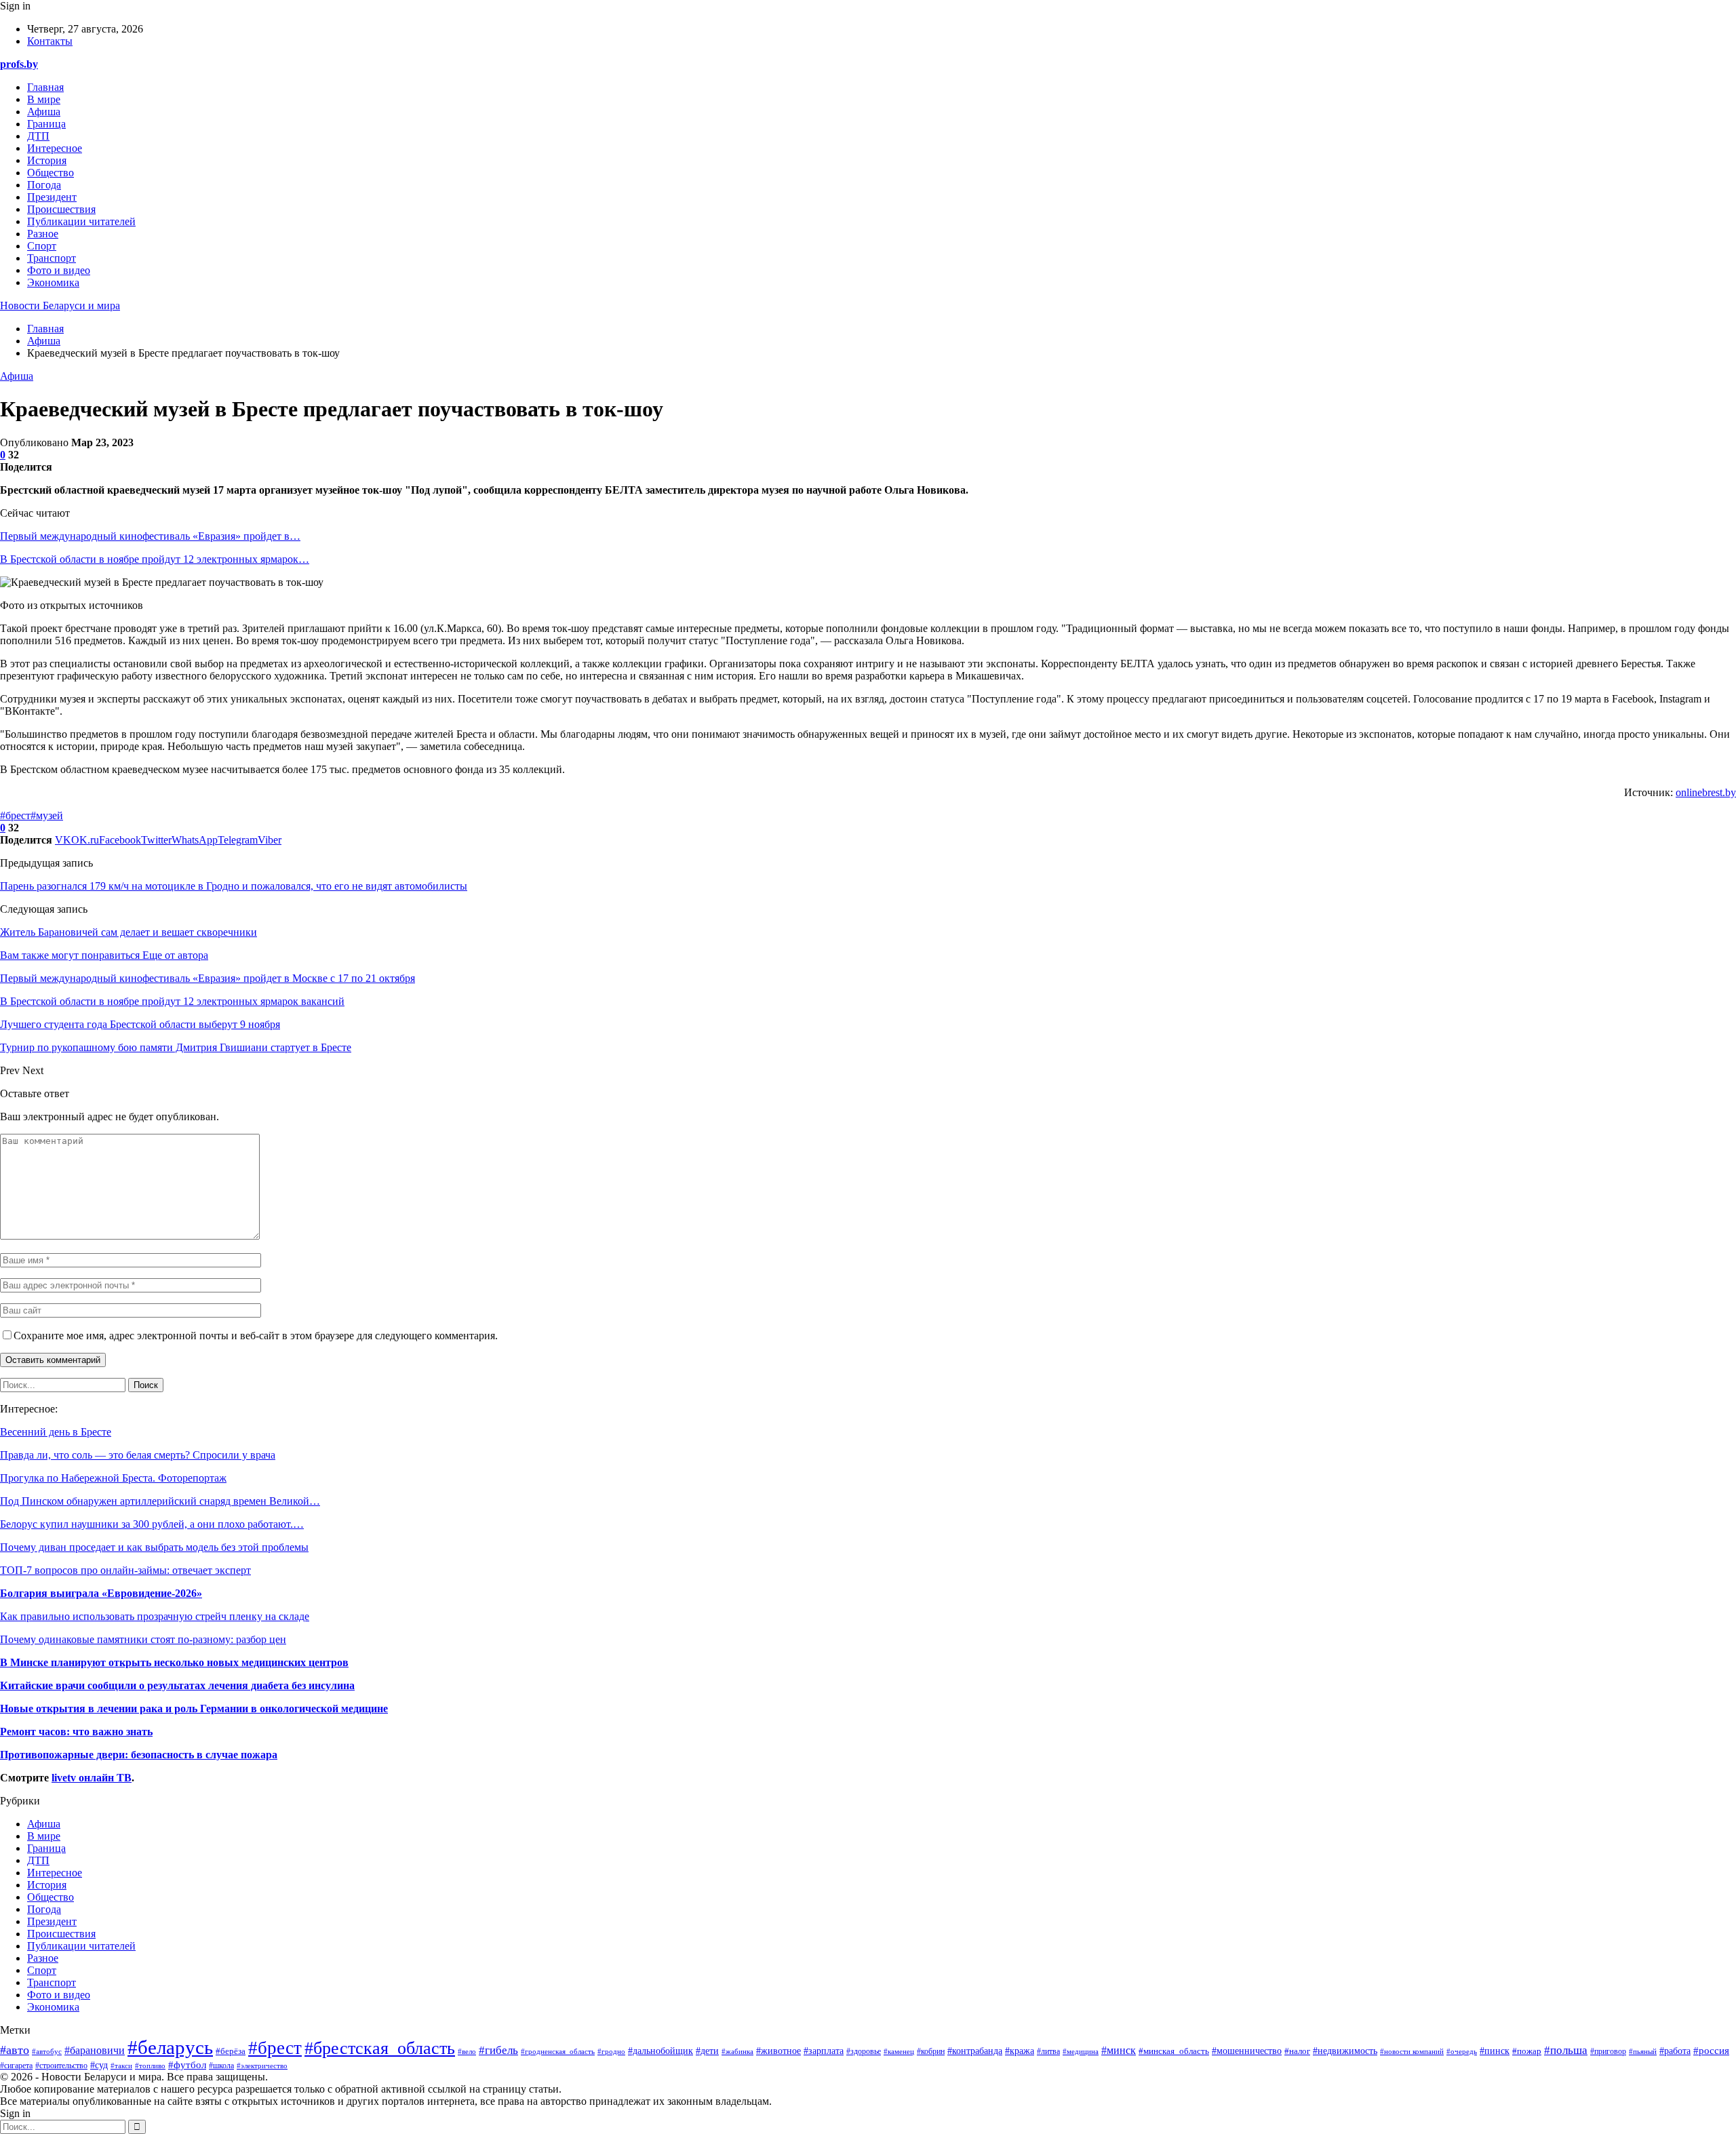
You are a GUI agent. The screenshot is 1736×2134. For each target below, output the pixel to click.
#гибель (498, 2050)
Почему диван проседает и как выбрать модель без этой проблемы (154, 1547)
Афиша (44, 112)
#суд (99, 2065)
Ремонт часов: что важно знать (76, 1732)
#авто (15, 2050)
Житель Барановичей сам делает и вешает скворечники (129, 932)
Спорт (42, 246)
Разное (43, 234)
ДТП (38, 136)
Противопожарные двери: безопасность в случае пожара (139, 1755)
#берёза (231, 2051)
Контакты (50, 41)
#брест (15, 815)
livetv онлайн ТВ (92, 1778)
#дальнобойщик (660, 2051)
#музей (47, 815)
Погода (44, 185)
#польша (1566, 2050)
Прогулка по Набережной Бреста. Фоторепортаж (113, 1478)
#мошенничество (1247, 2051)
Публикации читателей (81, 221)
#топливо (150, 2066)
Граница (46, 124)
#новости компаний (1412, 2052)
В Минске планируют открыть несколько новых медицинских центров (174, 1662)
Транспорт (52, 258)
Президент (52, 197)
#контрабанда (975, 2051)
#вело (467, 2051)
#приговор (1608, 2051)
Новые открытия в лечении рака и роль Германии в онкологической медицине (194, 1708)
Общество (51, 173)
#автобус (47, 2051)
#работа (1675, 2051)
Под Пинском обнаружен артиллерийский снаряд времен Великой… (160, 1501)
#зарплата (824, 2051)
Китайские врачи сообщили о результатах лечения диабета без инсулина (177, 1685)
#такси (121, 2066)
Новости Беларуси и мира (60, 305)
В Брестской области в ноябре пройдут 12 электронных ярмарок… (155, 559)
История (47, 160)
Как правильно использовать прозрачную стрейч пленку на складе (155, 1616)
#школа (221, 2066)
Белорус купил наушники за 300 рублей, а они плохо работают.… (152, 1524)
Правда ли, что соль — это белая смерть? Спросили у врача (138, 1455)
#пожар (1527, 2051)
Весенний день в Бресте (56, 1432)
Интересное (55, 148)
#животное (778, 2051)
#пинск (1495, 2051)
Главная (45, 87)
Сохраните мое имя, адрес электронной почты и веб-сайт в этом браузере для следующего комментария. (256, 1336)
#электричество (262, 2066)
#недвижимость (1345, 2051)
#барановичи (95, 2050)
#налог (1297, 2051)
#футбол (187, 2065)
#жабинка (737, 2051)
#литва (1048, 2051)
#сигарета (16, 2066)
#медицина (1081, 2051)
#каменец (899, 2051)
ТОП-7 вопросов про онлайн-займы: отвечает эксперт (125, 1570)
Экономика (53, 282)
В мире (44, 99)
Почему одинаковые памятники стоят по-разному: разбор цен (143, 1639)
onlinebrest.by (1706, 792)
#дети (707, 2051)
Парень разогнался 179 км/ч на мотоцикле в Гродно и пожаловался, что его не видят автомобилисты (234, 886)
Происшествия (61, 209)
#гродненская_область (558, 2051)
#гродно (611, 2051)
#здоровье (864, 2052)
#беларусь (170, 2047)
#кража (1020, 2051)
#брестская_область (380, 2048)
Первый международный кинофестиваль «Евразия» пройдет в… (150, 536)
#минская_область (1174, 2051)
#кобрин (931, 2051)
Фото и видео (59, 270)
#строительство (61, 2066)
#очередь (1462, 2051)
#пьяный (1643, 2051)
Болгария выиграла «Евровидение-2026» (101, 1593)
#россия (1711, 2050)
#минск (1119, 2050)
